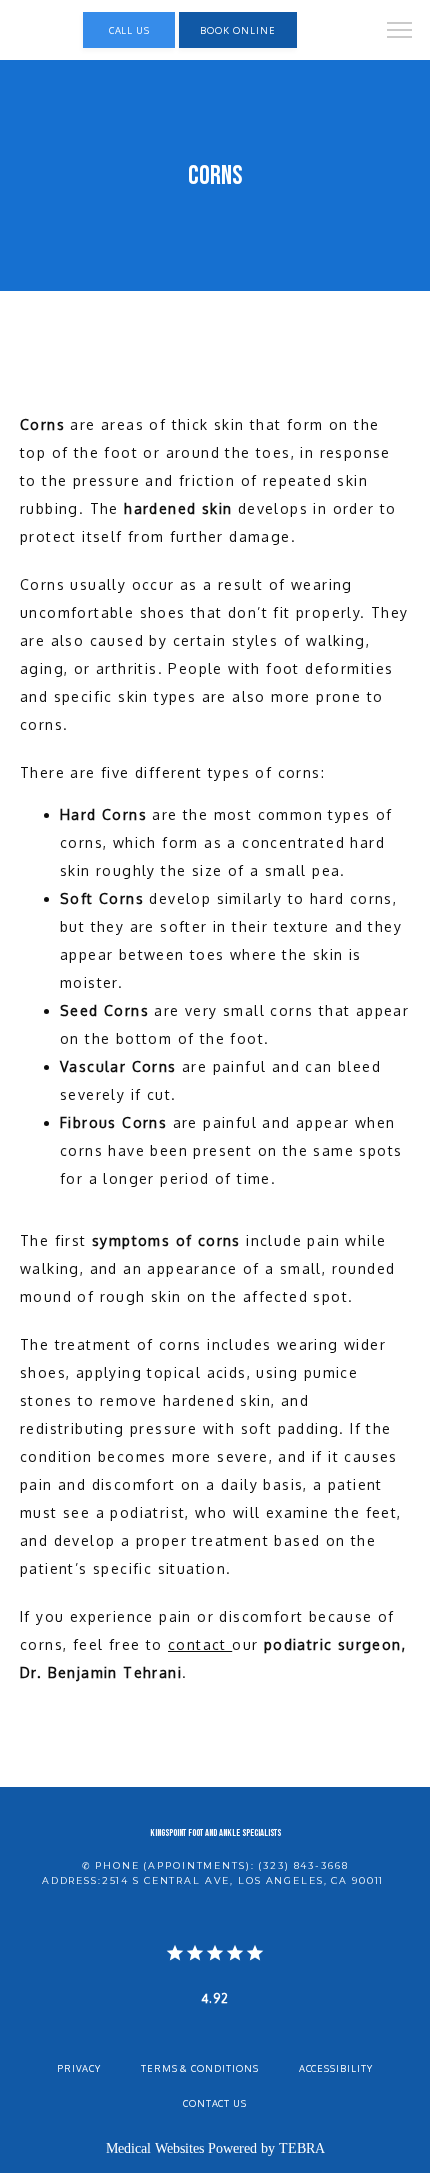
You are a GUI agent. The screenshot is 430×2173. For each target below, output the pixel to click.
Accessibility (336, 2068)
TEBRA (302, 2148)
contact (200, 1644)
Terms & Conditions (200, 2068)
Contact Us (215, 2103)
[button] (400, 32)
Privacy (79, 2068)
